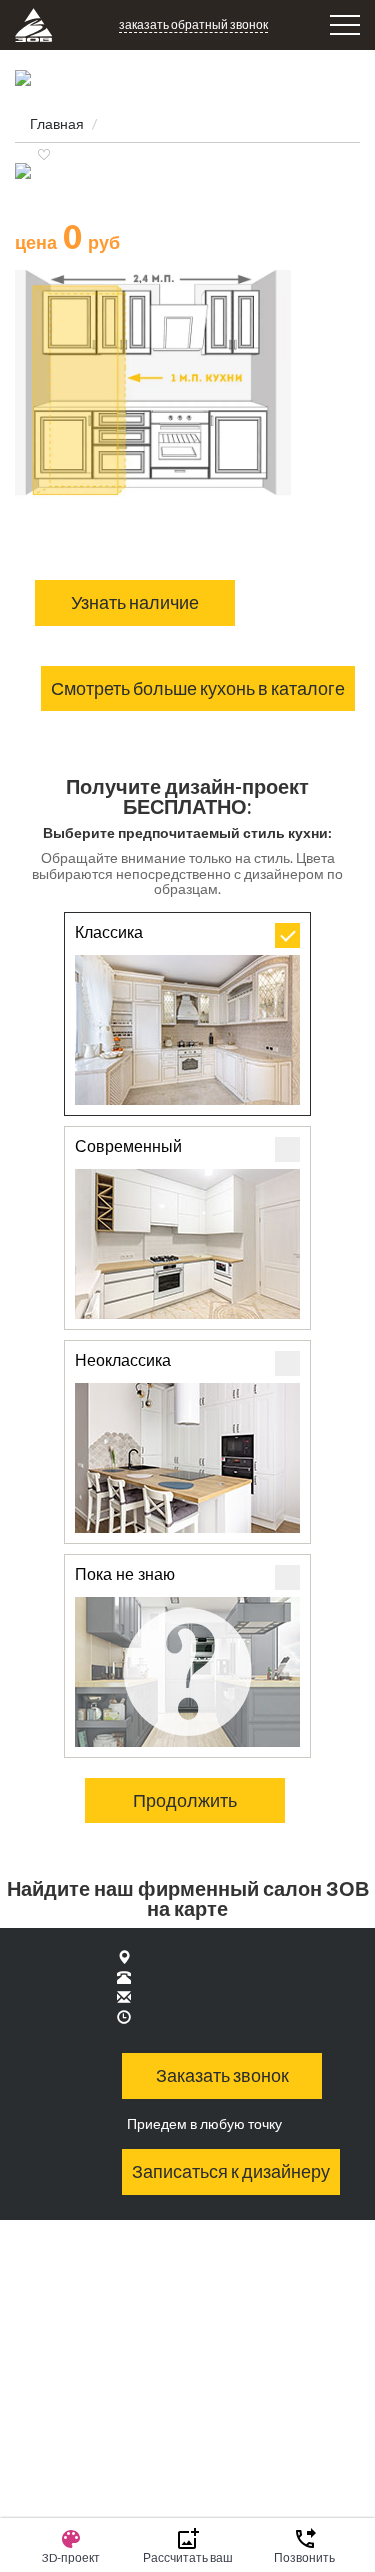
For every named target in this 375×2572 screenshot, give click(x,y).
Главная (57, 123)
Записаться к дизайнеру (231, 2171)
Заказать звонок (222, 2075)
